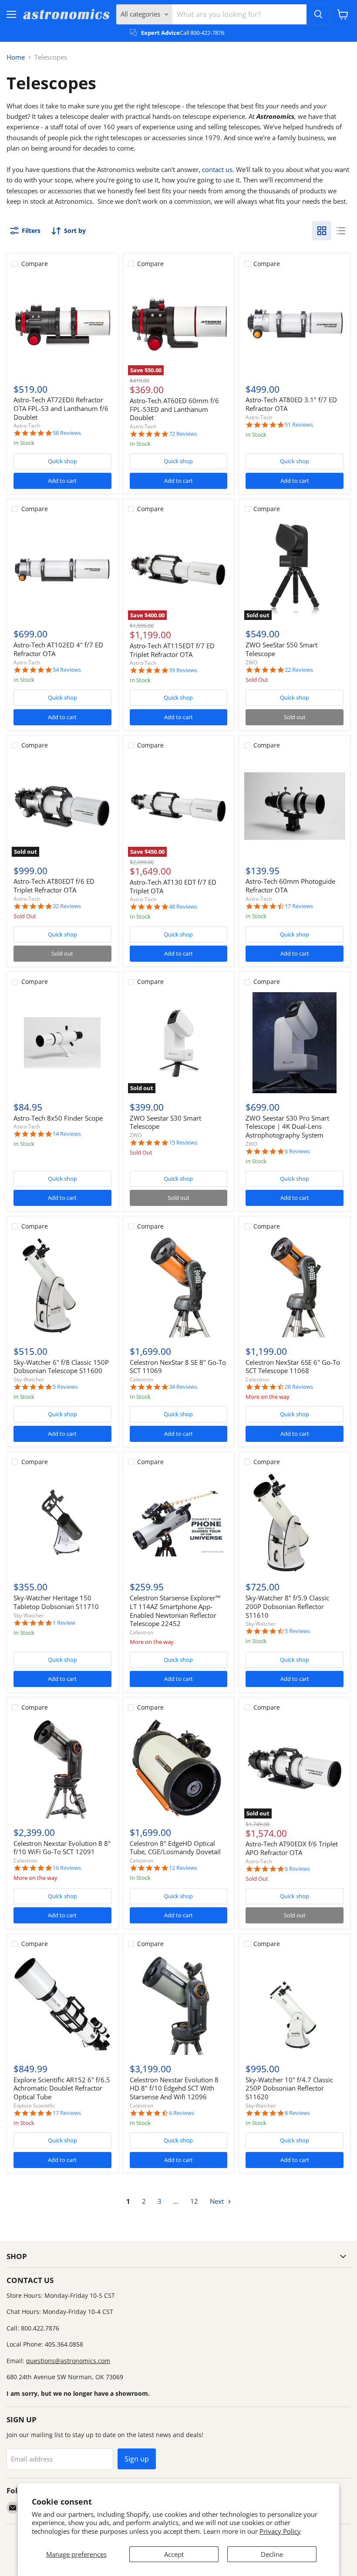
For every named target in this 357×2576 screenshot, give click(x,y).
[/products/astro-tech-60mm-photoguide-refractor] (295, 806)
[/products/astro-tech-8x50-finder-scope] (62, 1043)
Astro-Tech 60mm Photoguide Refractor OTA (290, 886)
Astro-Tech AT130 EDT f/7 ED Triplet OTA (173, 886)
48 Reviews (183, 907)
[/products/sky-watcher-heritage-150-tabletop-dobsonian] (62, 1522)
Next (218, 2201)
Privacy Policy (280, 2531)
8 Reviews (297, 2113)
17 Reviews (299, 906)
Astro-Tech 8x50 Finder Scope (58, 1118)
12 (194, 2201)
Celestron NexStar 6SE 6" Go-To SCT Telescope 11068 (293, 1367)
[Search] (318, 14)
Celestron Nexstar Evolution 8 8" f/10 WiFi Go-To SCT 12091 (62, 1848)
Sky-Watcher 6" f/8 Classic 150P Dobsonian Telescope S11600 (61, 1367)
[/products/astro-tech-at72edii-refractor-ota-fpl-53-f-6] (62, 324)
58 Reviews (67, 433)
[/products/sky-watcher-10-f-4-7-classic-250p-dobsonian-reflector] (295, 2004)
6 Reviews (297, 1151)
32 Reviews (67, 906)
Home (16, 57)
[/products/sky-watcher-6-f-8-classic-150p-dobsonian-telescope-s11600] (62, 1287)
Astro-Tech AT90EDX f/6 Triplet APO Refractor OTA (292, 1848)
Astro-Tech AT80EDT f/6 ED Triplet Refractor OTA (54, 886)
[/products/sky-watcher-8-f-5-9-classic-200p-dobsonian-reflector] (295, 1522)
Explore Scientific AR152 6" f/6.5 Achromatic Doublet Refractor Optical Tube (62, 2088)
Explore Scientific (34, 2106)
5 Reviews (65, 1387)
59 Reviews (183, 670)
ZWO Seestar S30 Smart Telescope (165, 1122)
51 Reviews (299, 425)
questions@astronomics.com (68, 2361)
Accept (174, 2554)
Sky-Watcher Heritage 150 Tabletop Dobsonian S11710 (56, 1602)
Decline (272, 2554)
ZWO (251, 662)
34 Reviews (183, 1387)
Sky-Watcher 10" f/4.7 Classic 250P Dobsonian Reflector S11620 (289, 2088)
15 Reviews (183, 1143)
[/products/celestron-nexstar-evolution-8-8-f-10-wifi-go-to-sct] (62, 1768)
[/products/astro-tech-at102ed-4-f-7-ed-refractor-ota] (62, 569)
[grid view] (322, 231)
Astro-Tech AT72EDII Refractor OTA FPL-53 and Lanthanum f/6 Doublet (61, 408)
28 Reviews (299, 1387)
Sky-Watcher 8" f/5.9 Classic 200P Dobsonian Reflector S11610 (287, 1606)
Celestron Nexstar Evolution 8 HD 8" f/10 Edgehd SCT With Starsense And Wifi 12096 (174, 2088)
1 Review (64, 1623)
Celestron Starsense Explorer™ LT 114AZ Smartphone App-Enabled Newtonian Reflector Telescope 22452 (175, 1611)
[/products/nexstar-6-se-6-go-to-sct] (295, 1287)
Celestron (141, 1379)
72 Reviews (183, 434)
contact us (217, 169)
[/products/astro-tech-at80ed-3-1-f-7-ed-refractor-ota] (295, 324)
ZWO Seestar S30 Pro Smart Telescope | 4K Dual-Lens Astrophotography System (287, 1126)
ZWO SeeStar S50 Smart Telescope (281, 649)
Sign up (137, 2459)
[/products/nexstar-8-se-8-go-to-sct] (178, 1287)
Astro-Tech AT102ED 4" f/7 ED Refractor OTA (58, 649)
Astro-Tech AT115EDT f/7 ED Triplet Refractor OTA (172, 650)
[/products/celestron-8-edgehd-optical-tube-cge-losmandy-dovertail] (178, 1768)
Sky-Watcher (29, 1379)
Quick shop (62, 461)
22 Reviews (299, 670)
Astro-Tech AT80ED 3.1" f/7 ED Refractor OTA (291, 404)
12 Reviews (183, 1868)
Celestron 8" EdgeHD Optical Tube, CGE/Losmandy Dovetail (175, 1848)
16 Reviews (67, 1868)
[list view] (341, 231)
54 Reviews (67, 670)
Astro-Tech (27, 426)
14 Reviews (67, 1134)
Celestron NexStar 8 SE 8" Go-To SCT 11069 (178, 1367)
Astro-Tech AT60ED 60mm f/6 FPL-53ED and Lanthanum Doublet (174, 409)
